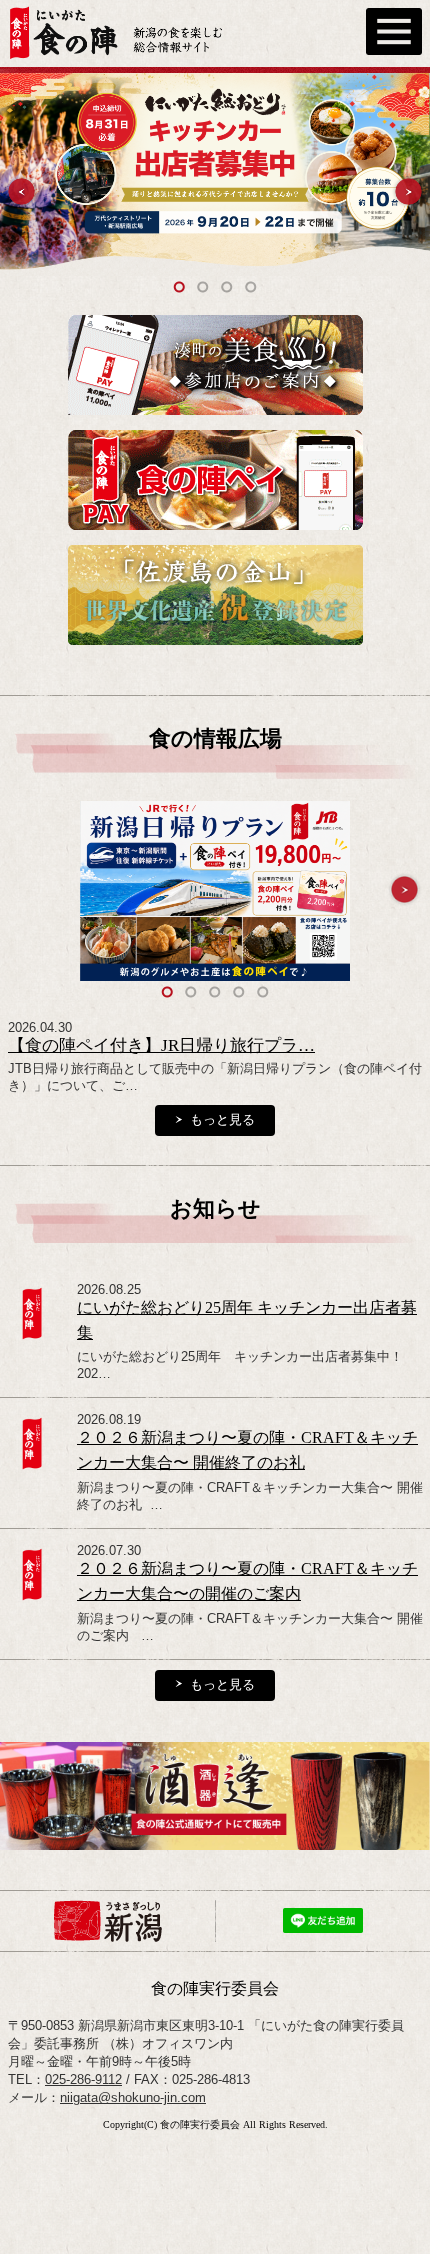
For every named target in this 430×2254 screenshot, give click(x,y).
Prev (21, 191)
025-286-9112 (83, 2079)
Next (408, 191)
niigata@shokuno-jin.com (133, 2097)
